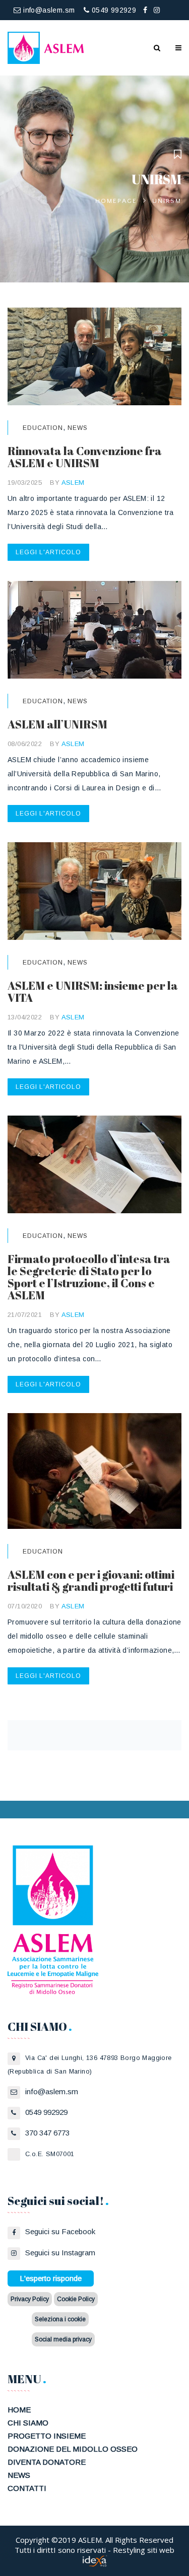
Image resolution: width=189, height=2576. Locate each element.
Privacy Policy (30, 2299)
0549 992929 (113, 10)
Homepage (116, 201)
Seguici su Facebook (60, 2231)
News (78, 428)
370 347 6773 (47, 2133)
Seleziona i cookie (60, 2319)
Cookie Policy (76, 2299)
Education (43, 428)
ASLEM (73, 483)
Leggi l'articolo (48, 552)
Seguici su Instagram (60, 2253)
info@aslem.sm (48, 10)
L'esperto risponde (51, 2278)
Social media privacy (63, 2339)
